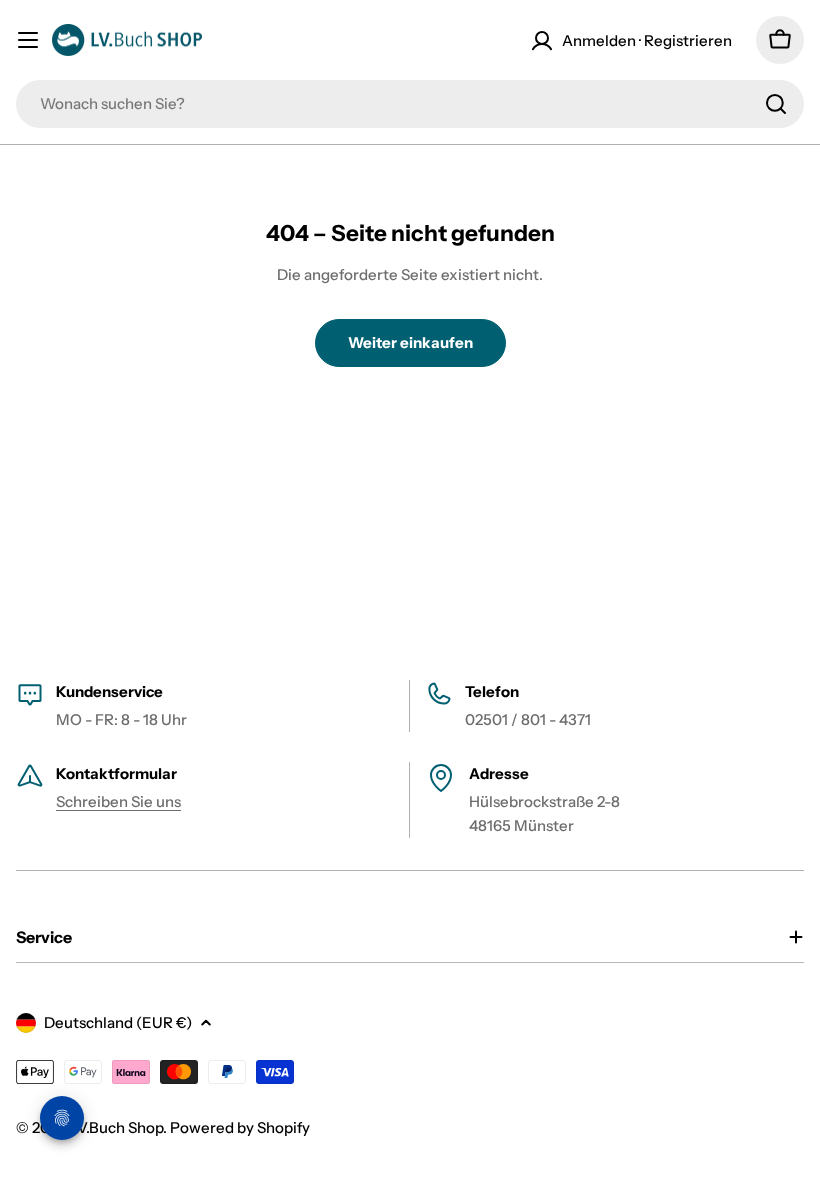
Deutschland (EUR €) (118, 1022)
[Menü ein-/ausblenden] (28, 40)
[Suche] (776, 104)
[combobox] (410, 104)
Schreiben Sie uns (118, 801)
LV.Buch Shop (116, 1127)
